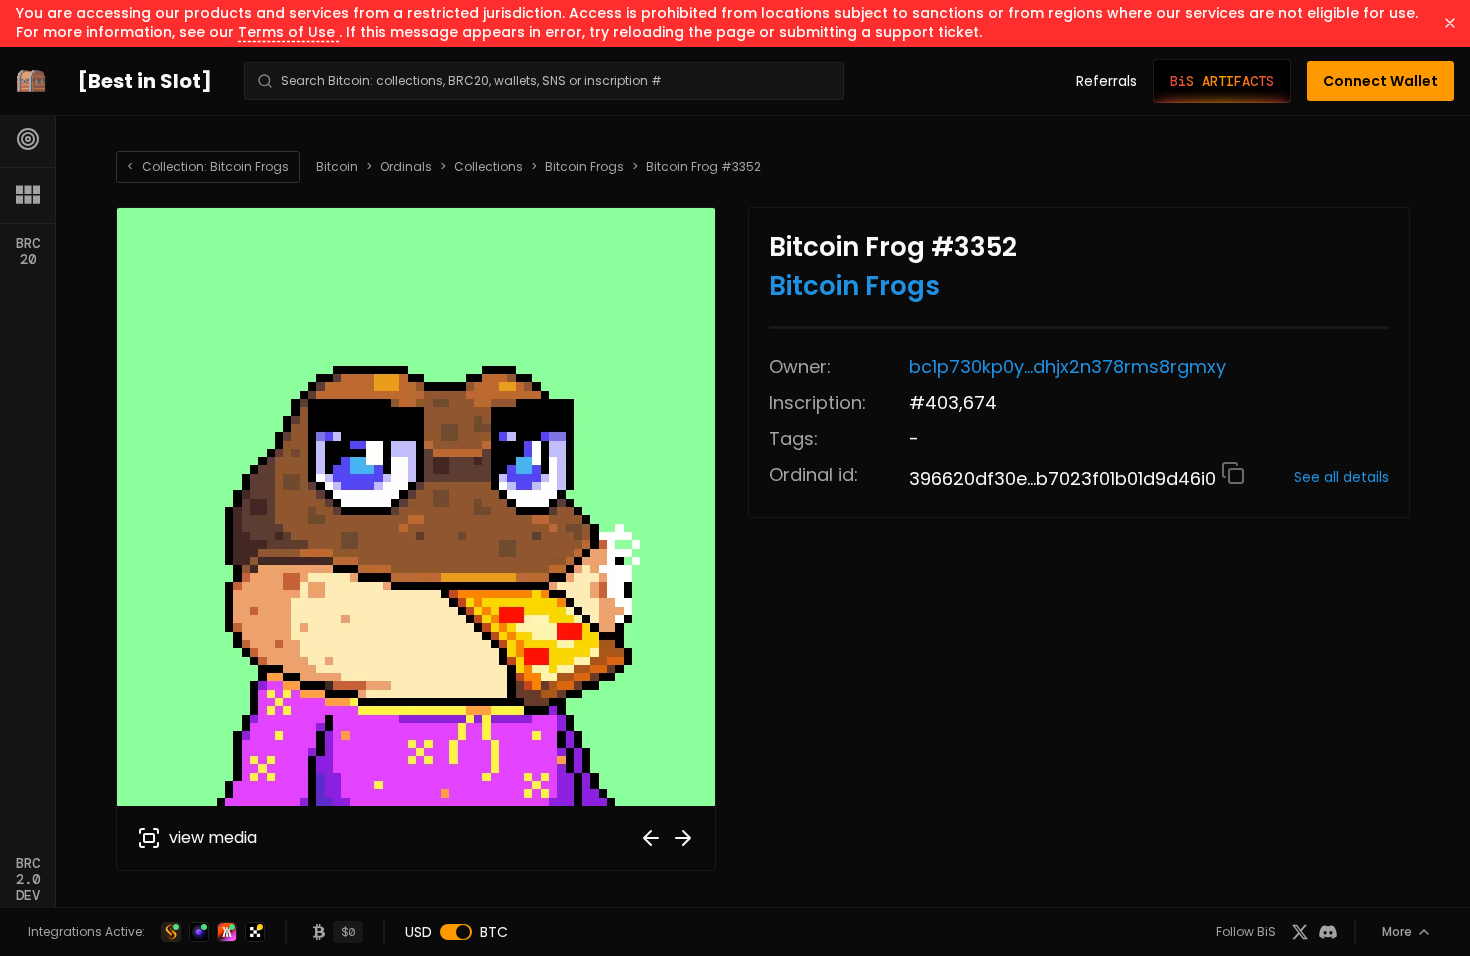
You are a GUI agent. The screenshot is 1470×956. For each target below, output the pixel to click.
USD (418, 932)
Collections (488, 167)
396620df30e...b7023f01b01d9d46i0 (1065, 478)
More (1397, 931)
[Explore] (28, 139)
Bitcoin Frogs (584, 167)
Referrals (1106, 81)
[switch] (456, 932)
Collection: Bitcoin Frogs (208, 166)
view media (213, 837)
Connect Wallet (1380, 81)
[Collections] (28, 195)
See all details (1341, 477)
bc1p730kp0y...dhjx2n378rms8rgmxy (1067, 366)
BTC (494, 932)
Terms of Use (288, 32)
